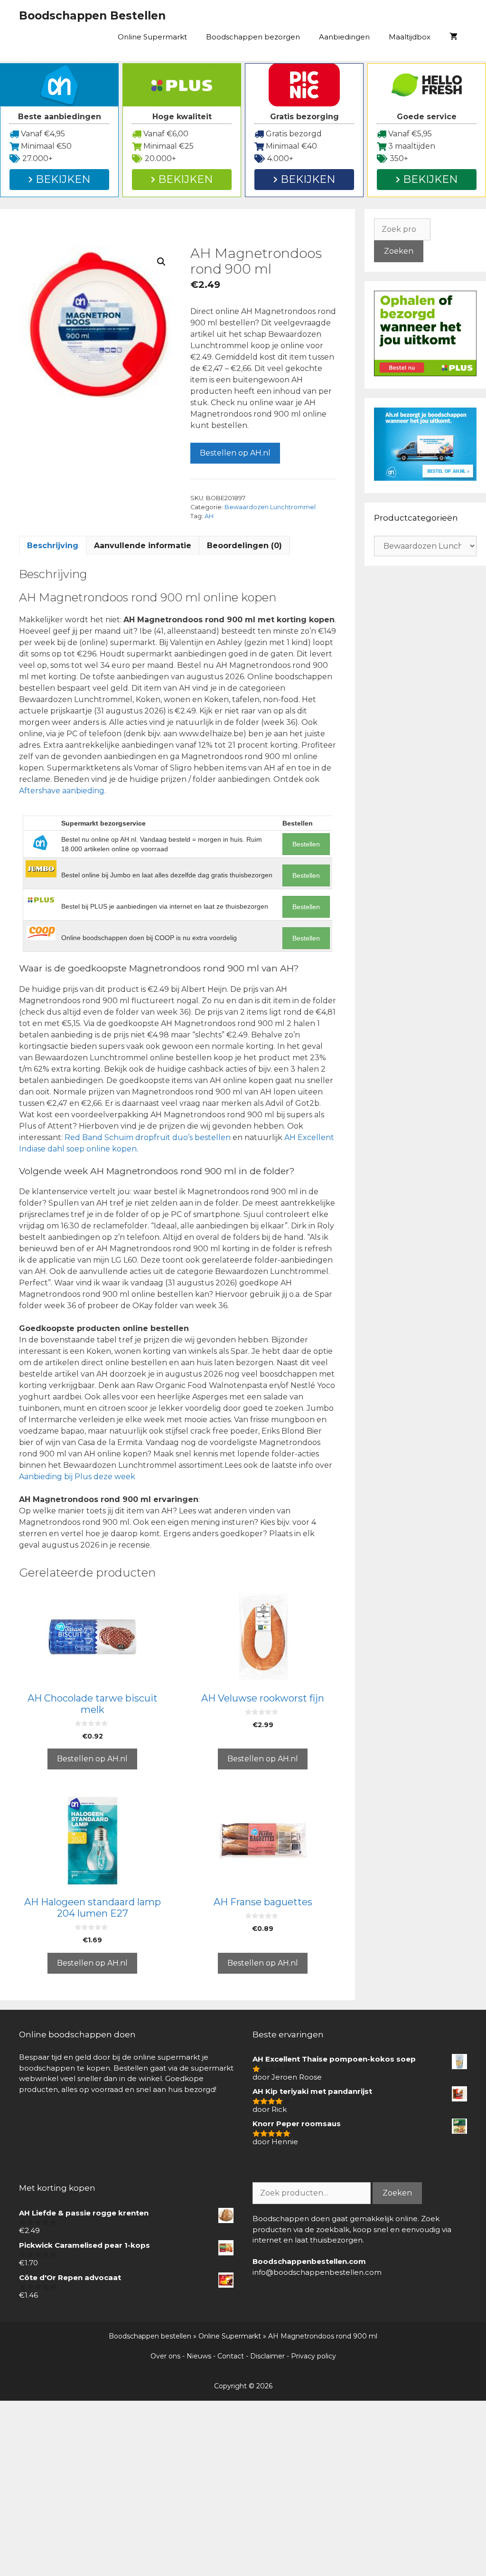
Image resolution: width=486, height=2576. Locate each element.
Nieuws (199, 2356)
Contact (231, 2356)
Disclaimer (267, 2356)
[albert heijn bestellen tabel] (425, 478)
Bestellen (306, 844)
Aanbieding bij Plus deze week (77, 1477)
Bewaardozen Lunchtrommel (270, 507)
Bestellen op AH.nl (235, 453)
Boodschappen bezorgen (253, 37)
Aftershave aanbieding (62, 791)
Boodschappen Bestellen (92, 16)
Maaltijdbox (410, 37)
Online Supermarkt (152, 37)
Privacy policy (313, 2356)
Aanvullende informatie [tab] (143, 546)
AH (209, 516)
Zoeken (399, 251)
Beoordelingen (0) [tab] (244, 546)
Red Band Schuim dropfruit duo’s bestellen (148, 1137)
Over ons (165, 2356)
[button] (161, 262)
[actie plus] (425, 374)
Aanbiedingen (344, 37)
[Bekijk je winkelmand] (453, 37)
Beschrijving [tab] (53, 546)
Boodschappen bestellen (150, 2336)
